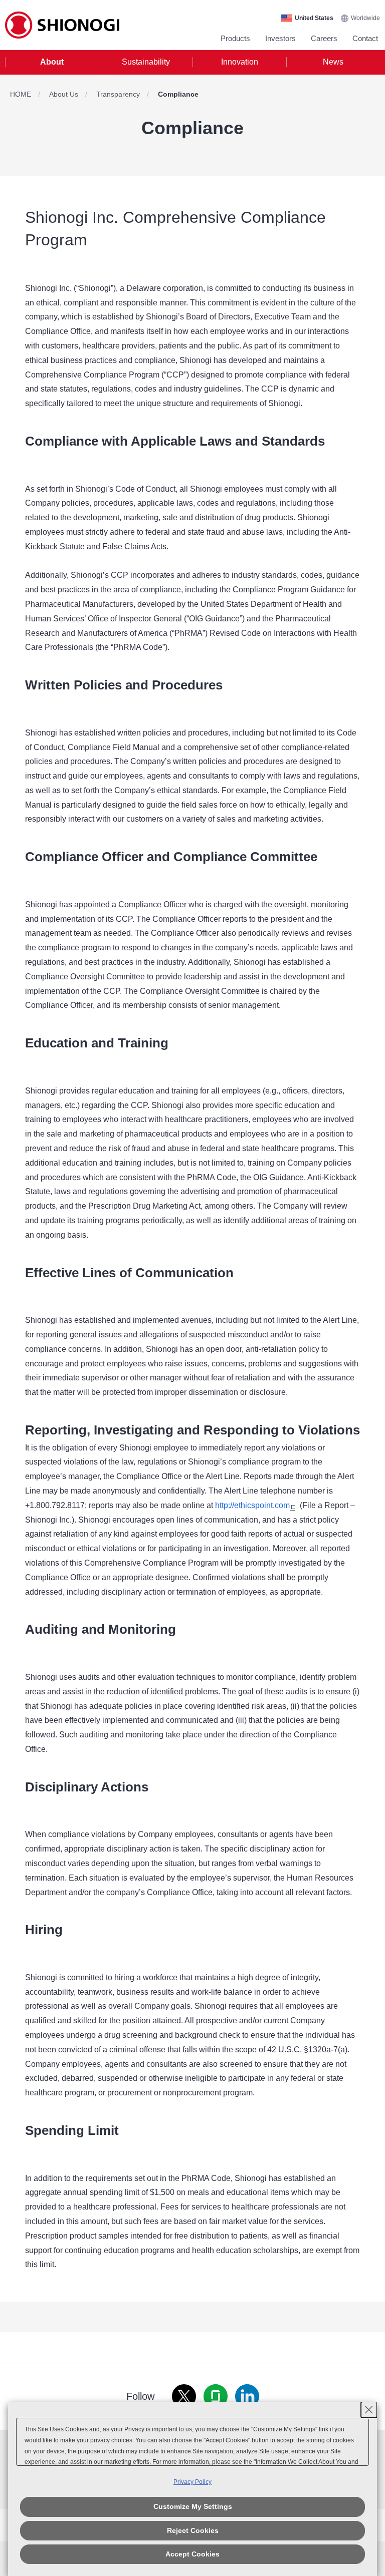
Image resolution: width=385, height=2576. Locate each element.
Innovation (240, 62)
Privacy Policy (192, 2482)
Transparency (118, 94)
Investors (280, 38)
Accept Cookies (192, 2554)
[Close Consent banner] (369, 2410)
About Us (64, 94)
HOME (21, 94)
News (333, 62)
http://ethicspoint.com (252, 1505)
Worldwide (365, 18)
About (52, 62)
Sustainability (146, 62)
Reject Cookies (193, 2530)
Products (235, 38)
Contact (365, 38)
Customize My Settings (193, 2506)
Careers (324, 38)
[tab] (52, 62)
